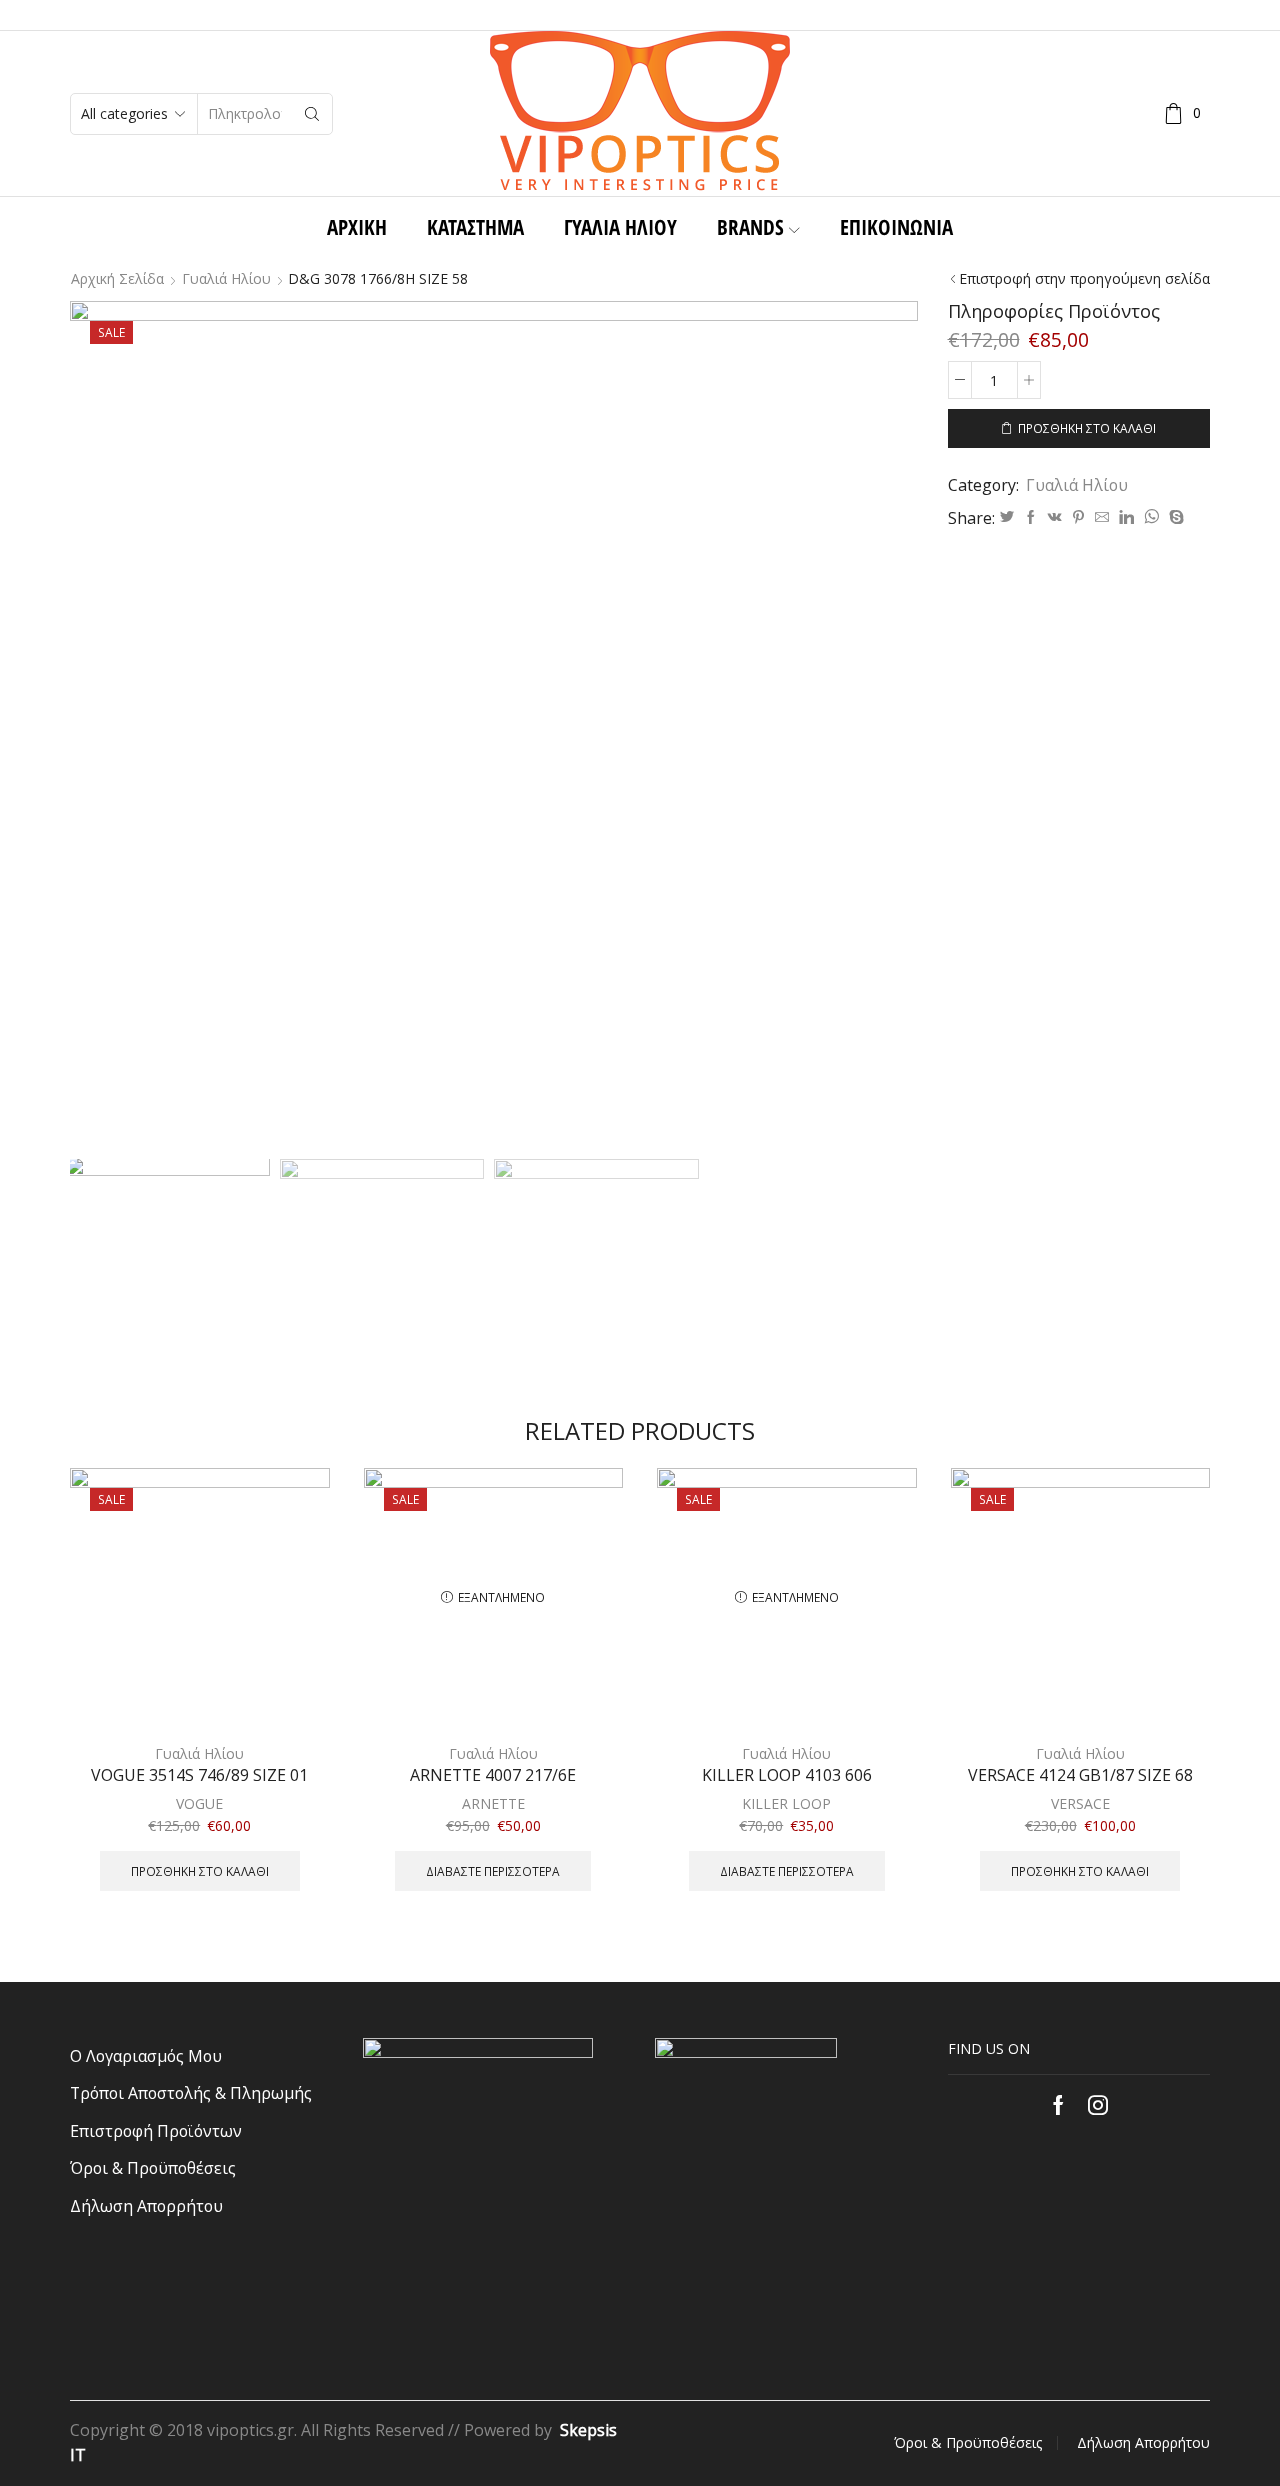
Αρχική (357, 227)
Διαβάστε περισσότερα (493, 1871)
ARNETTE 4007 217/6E (493, 1775)
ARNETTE (493, 1803)
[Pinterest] (1078, 517)
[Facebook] (1031, 517)
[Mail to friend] (1102, 517)
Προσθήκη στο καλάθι (1087, 428)
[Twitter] (1007, 517)
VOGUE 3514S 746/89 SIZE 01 (199, 1775)
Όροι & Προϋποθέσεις (153, 2168)
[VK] (1055, 517)
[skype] (1174, 517)
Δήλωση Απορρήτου (146, 2206)
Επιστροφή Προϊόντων (156, 2131)
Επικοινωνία (896, 227)
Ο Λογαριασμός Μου (146, 2056)
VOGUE (199, 1803)
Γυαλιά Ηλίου (620, 227)
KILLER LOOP (786, 1803)
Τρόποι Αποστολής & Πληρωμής (191, 2093)
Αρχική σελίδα (117, 278)
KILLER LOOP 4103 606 (787, 1775)
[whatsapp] (1151, 517)
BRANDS (750, 227)
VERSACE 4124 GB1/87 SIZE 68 (1080, 1775)
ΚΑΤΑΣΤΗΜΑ (475, 227)
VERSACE (1080, 1803)
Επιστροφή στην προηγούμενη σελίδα (1084, 278)
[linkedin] (1126, 517)
